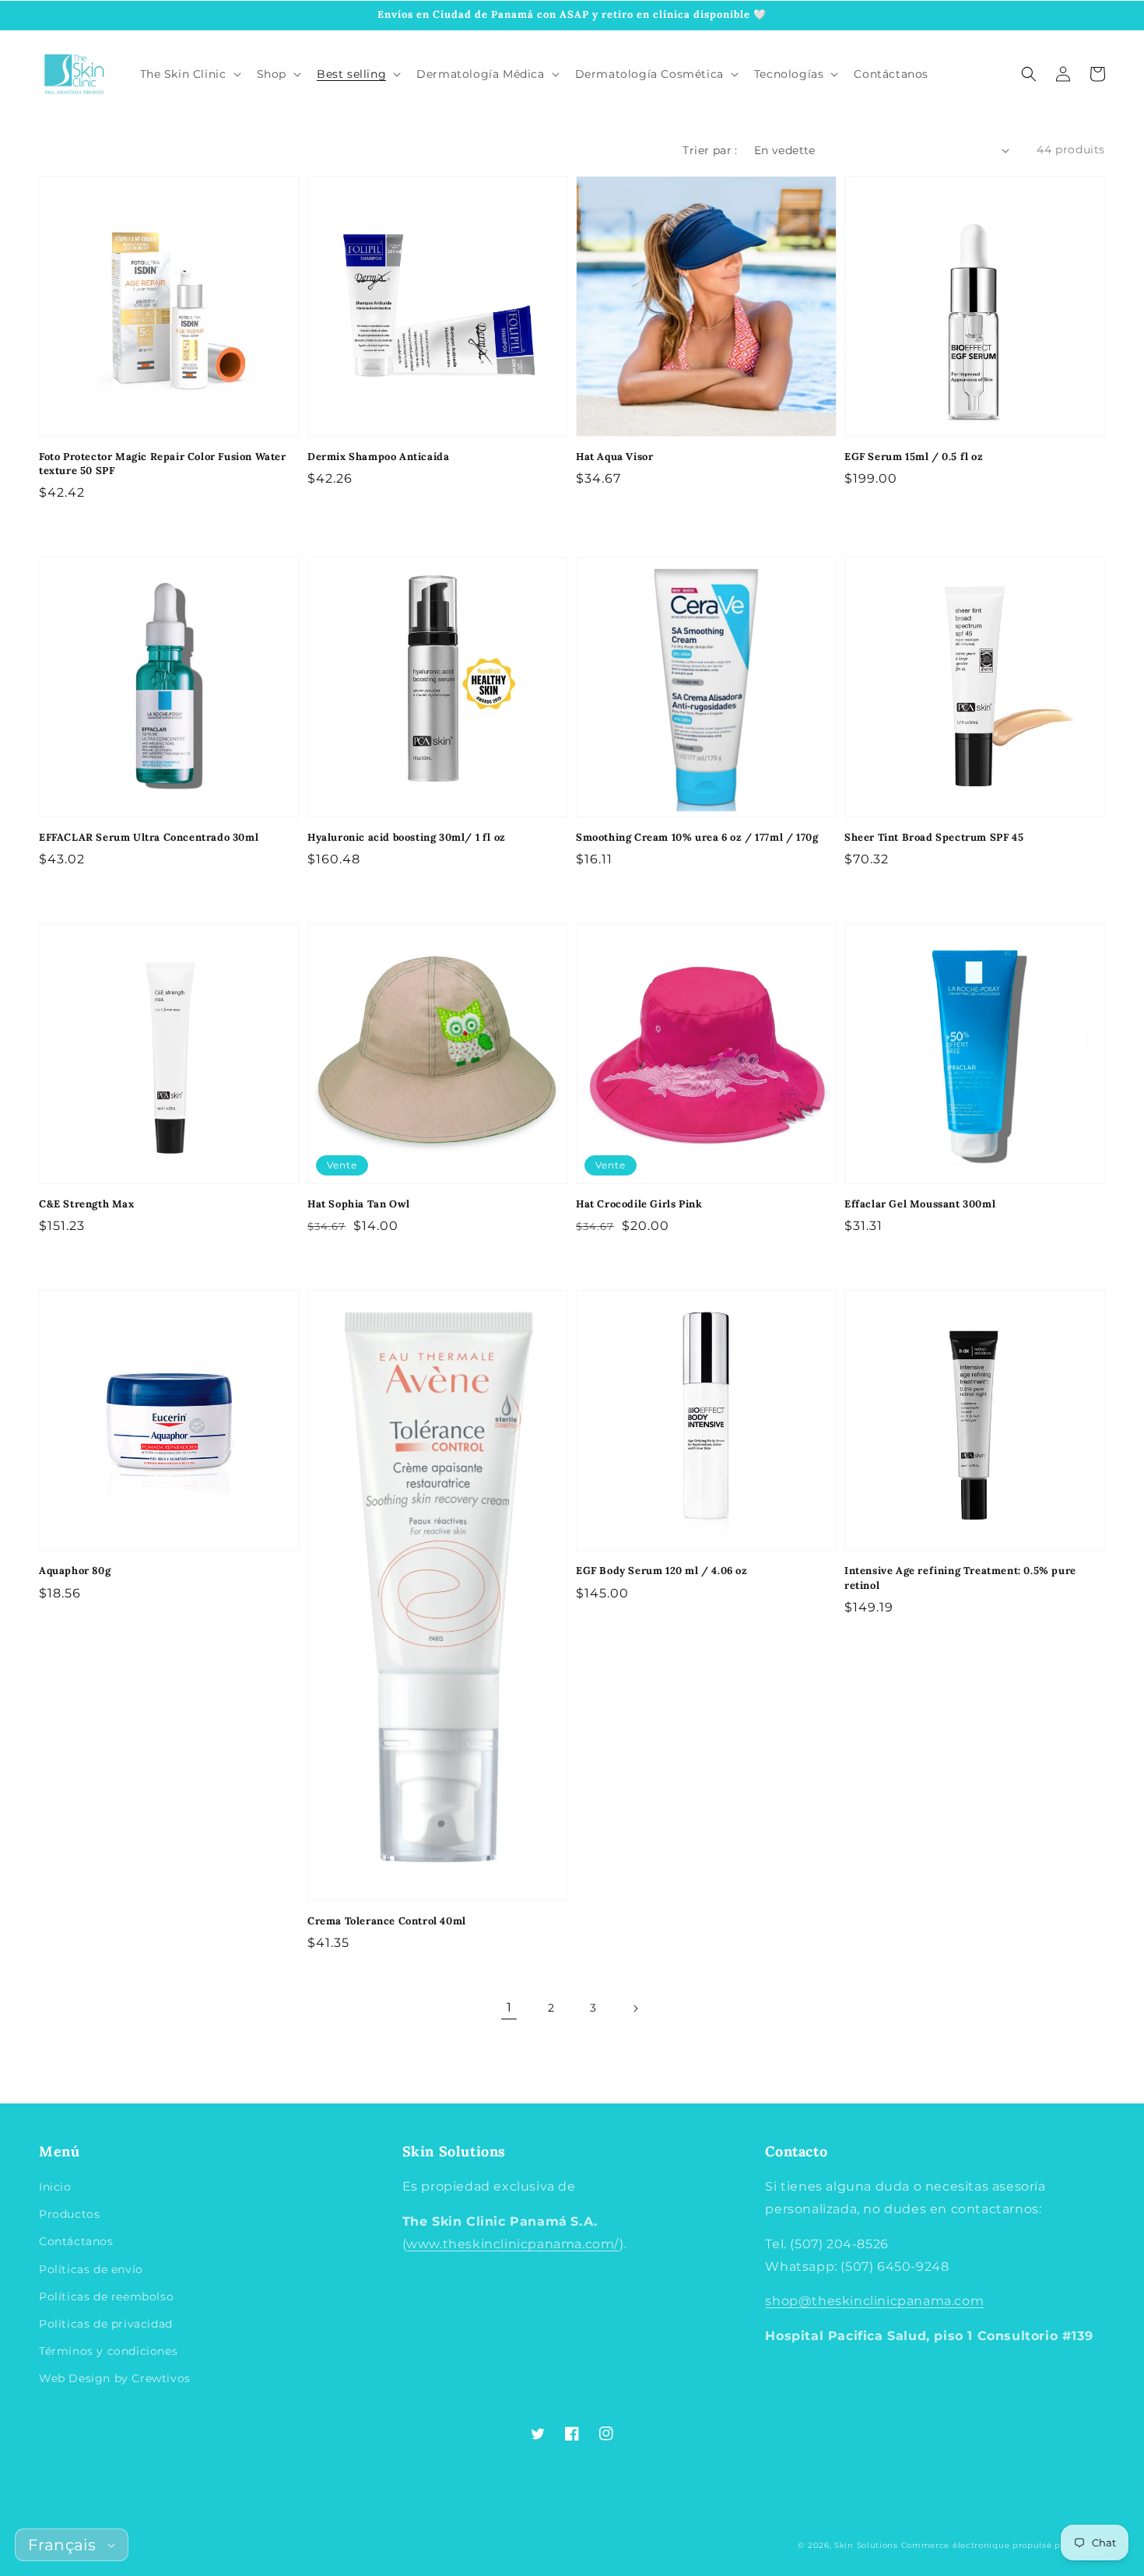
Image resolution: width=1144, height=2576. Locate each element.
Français (62, 2545)
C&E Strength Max (87, 1204)
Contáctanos (76, 2241)
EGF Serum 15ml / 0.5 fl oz (914, 457)
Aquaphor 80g (75, 1571)
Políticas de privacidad (106, 2324)
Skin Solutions (866, 2545)
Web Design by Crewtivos (115, 2378)
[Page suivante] (635, 2008)
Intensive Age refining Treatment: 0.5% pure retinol (960, 1578)
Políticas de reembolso (106, 2297)
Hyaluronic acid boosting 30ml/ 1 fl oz (407, 837)
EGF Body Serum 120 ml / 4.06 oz (662, 1571)
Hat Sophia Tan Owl (359, 1204)
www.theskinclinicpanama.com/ (513, 2244)
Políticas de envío (91, 2269)
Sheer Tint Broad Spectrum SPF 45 (934, 837)
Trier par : (710, 150)
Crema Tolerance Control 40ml (387, 1921)
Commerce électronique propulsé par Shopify (1003, 2545)
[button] (1029, 74)
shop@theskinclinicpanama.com (874, 2301)
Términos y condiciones (108, 2351)
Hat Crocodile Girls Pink (639, 1204)
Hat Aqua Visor (614, 457)
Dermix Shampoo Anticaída (378, 457)
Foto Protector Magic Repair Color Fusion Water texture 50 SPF (163, 464)
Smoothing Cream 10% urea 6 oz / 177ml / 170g (697, 837)
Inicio (55, 2187)
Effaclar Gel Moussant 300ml (920, 1204)
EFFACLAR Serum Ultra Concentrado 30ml (149, 837)
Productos (69, 2214)
